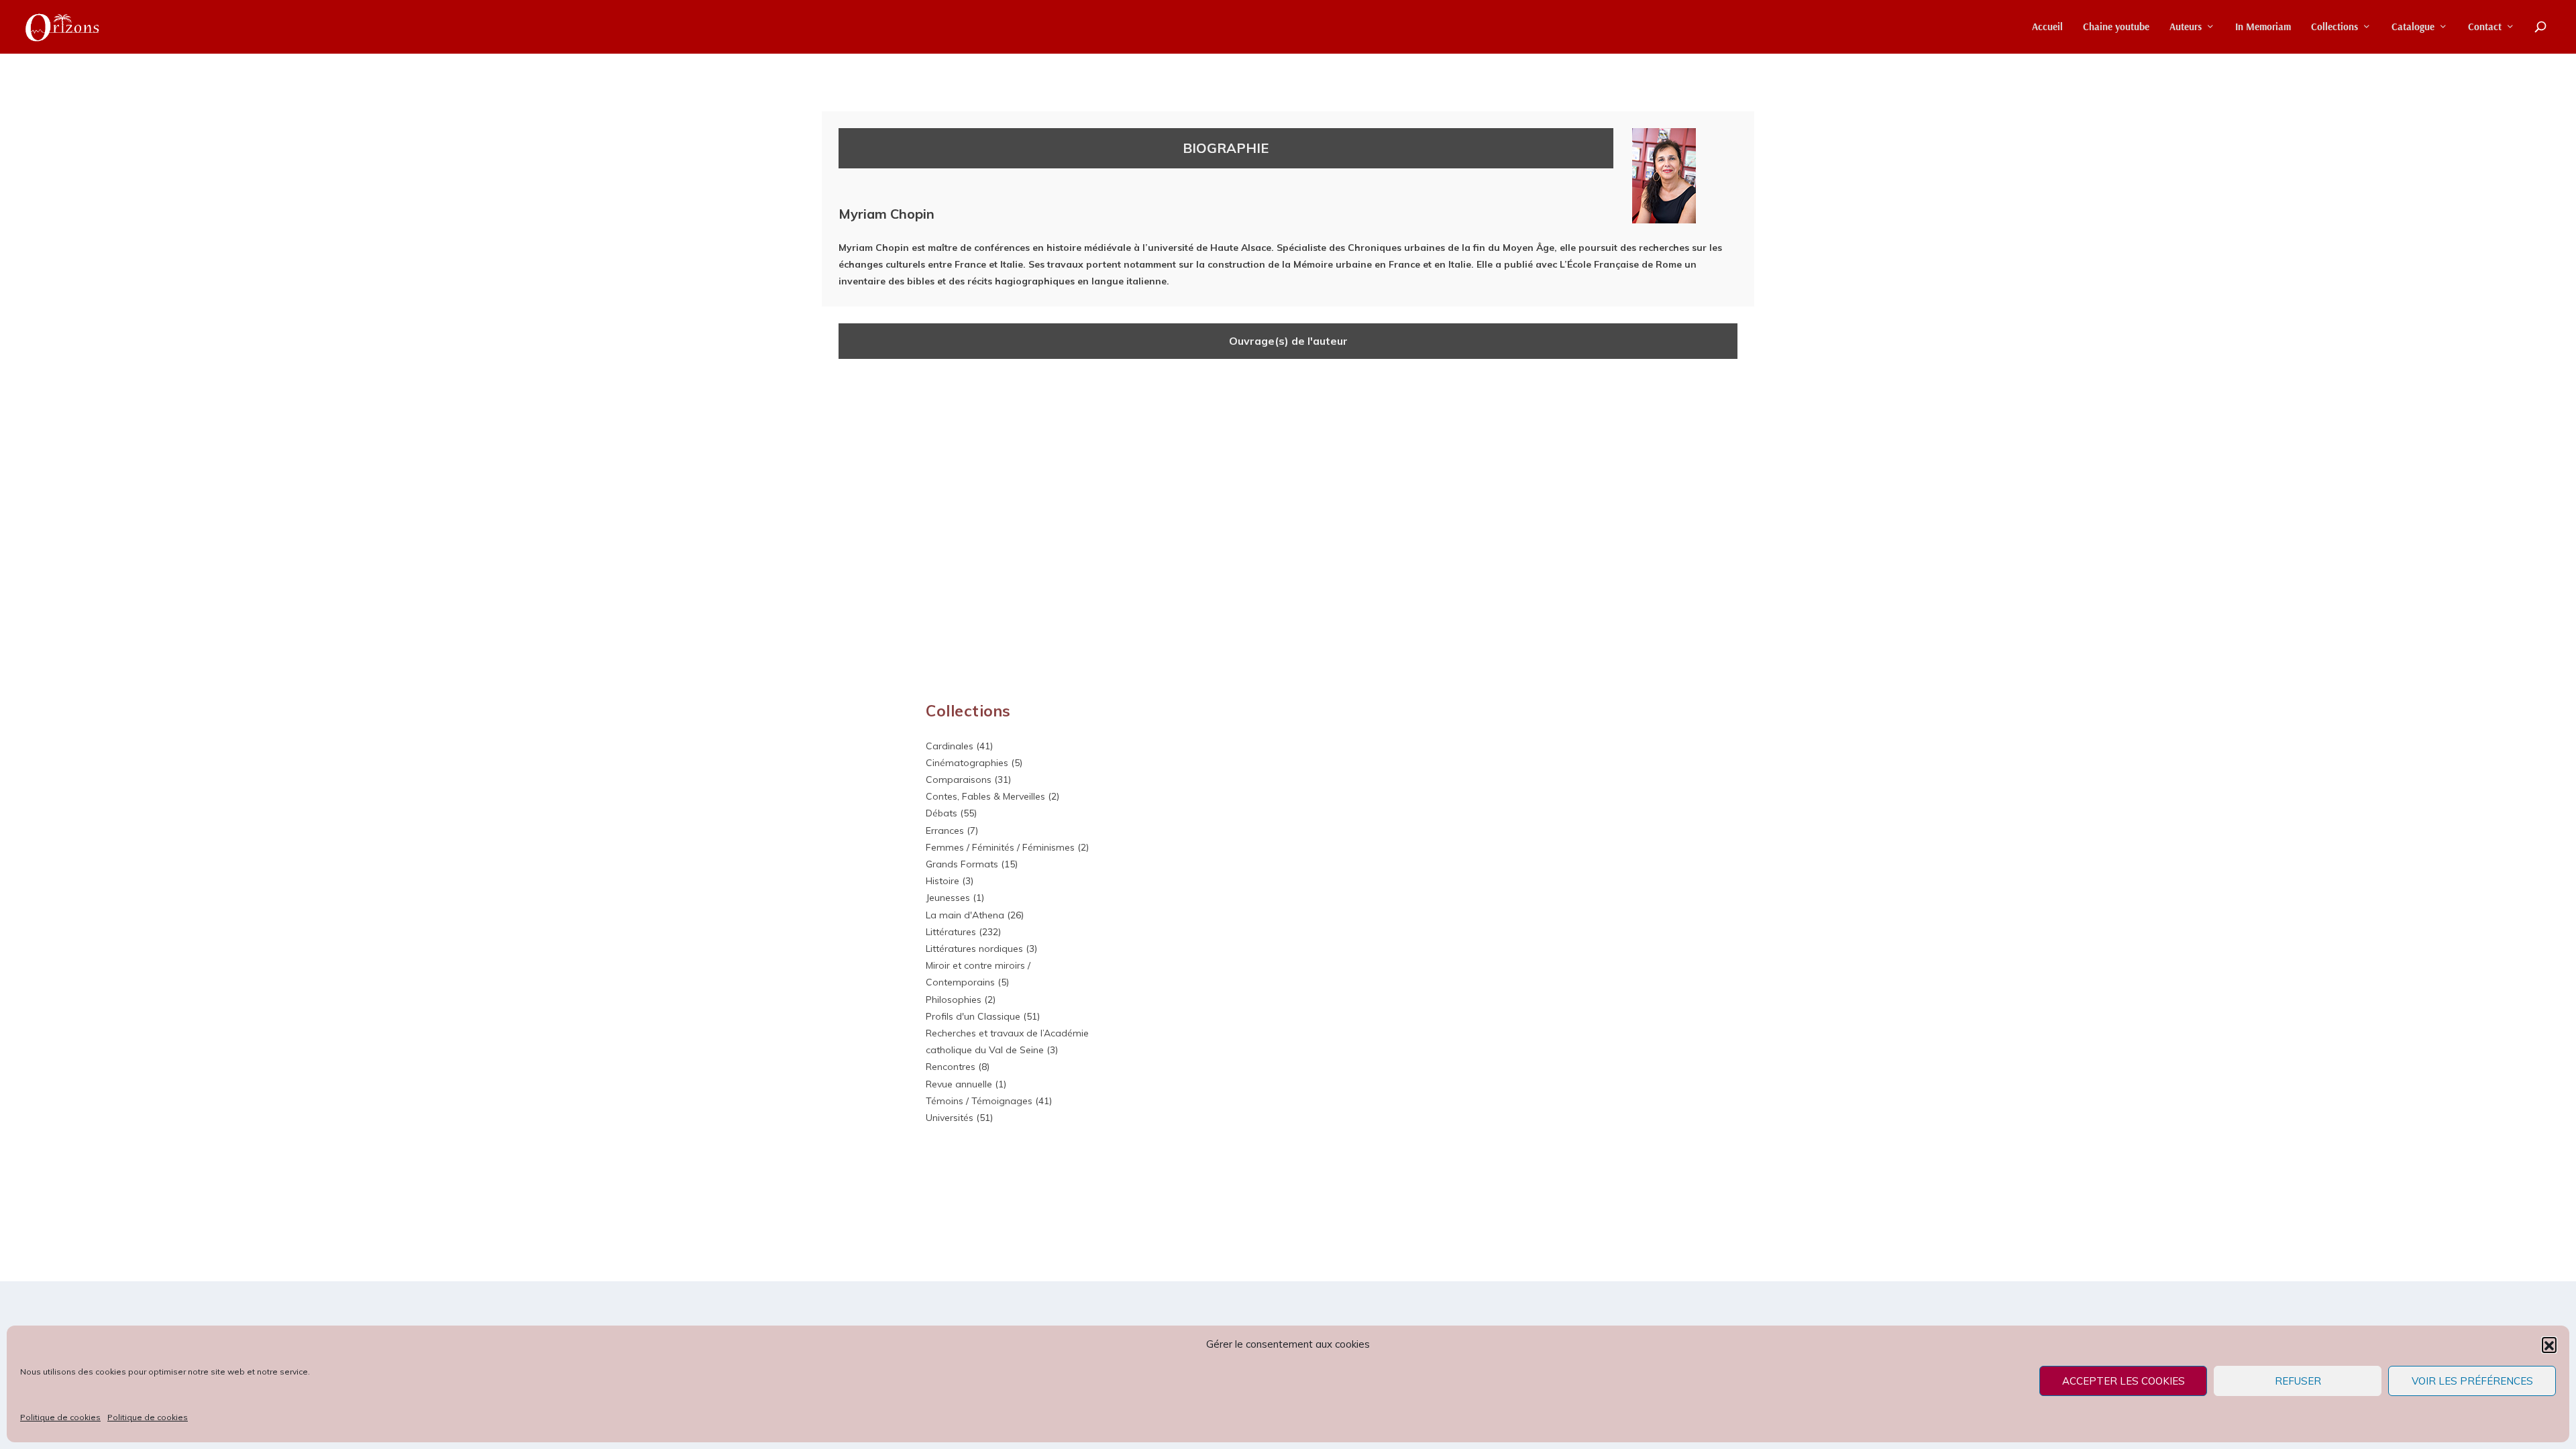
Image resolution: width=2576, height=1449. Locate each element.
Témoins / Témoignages (979, 1101)
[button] (2549, 1344)
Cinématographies (967, 763)
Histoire (943, 881)
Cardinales (950, 746)
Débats (942, 813)
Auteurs (2186, 27)
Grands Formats (962, 864)
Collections (2334, 27)
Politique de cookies (60, 1417)
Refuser (2298, 1381)
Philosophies (954, 1000)
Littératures (951, 932)
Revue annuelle (959, 1084)
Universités (950, 1118)
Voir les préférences (2472, 1381)
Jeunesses (948, 898)
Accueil (2047, 27)
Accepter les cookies (2124, 1381)
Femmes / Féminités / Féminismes (1000, 847)
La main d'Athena (965, 915)
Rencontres (951, 1067)
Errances (945, 830)
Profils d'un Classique (973, 1016)
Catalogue (2413, 27)
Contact (2485, 27)
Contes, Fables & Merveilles (985, 796)
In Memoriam (2263, 27)
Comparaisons (959, 780)
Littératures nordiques (974, 949)
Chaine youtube (2116, 27)
